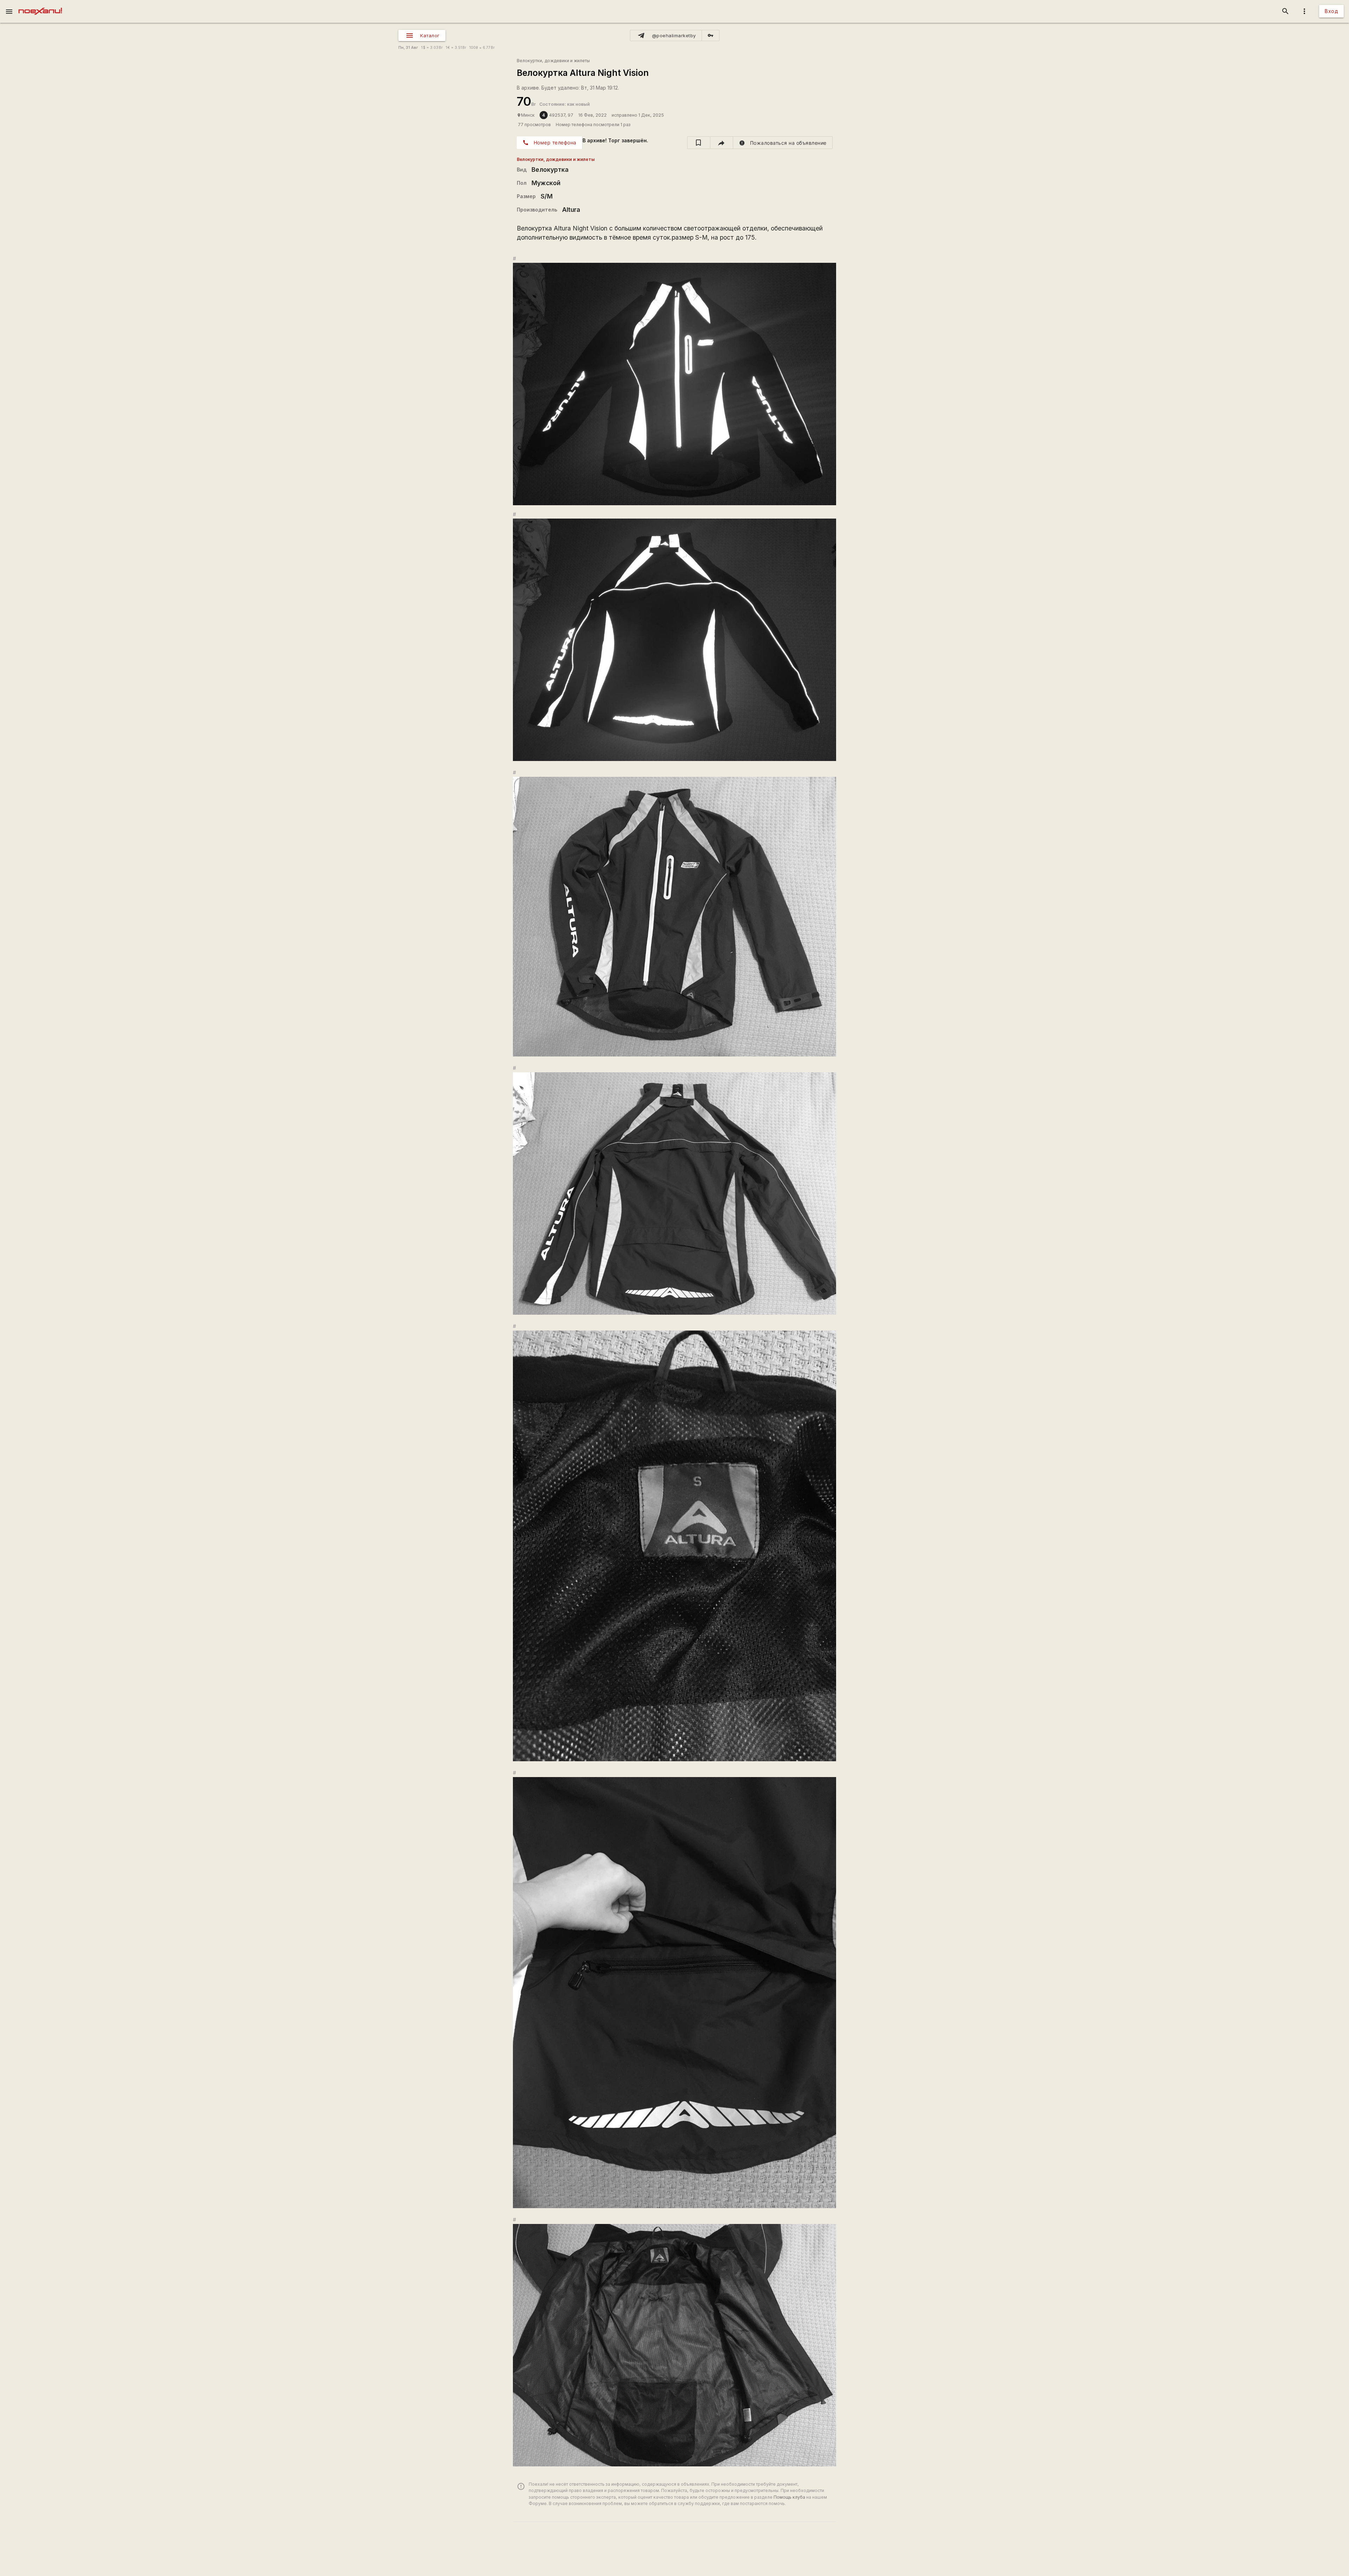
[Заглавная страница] (40, 5)
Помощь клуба (789, 2497)
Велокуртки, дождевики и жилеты (553, 61)
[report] (783, 143)
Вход (1331, 11)
